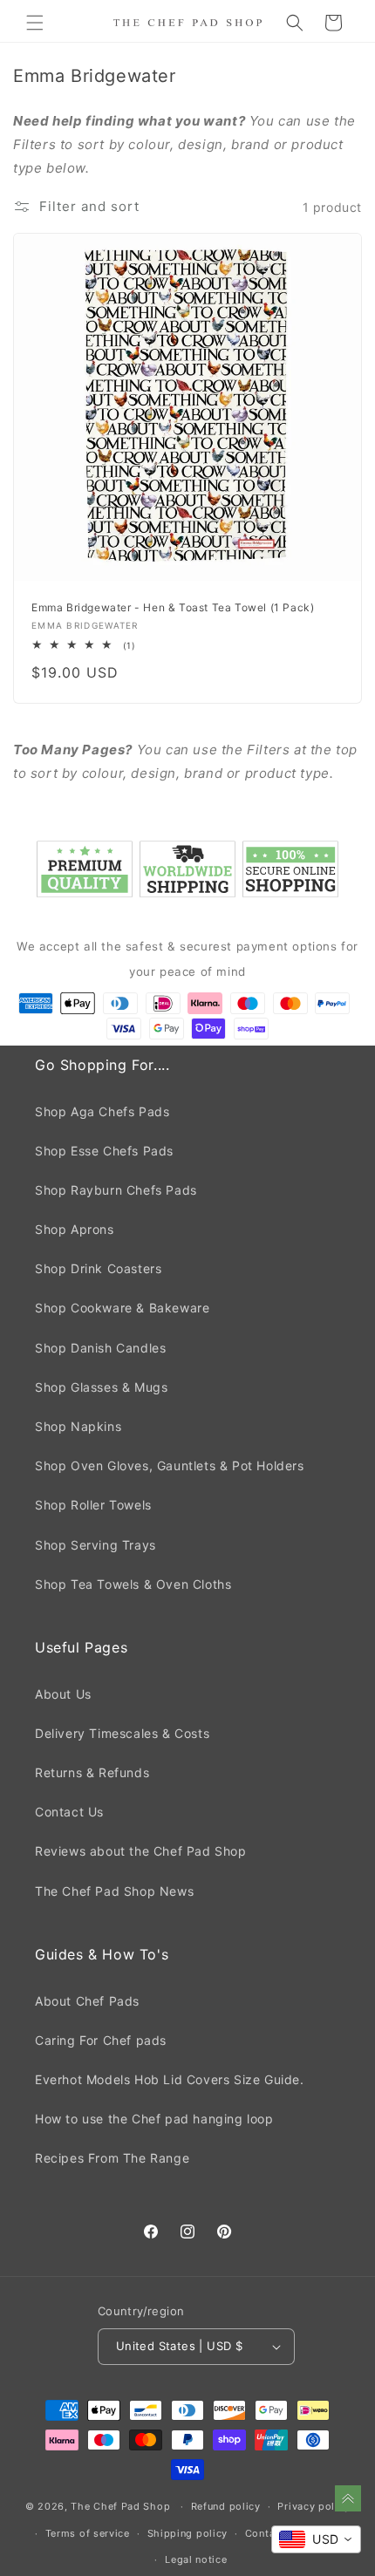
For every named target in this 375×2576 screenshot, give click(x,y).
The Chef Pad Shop (120, 2506)
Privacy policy (314, 2506)
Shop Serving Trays (95, 1545)
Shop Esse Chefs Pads (104, 1151)
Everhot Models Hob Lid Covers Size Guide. (170, 2079)
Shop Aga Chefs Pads (102, 1111)
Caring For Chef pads (101, 2040)
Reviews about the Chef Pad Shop (141, 1851)
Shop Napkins (78, 1426)
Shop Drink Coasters (98, 1268)
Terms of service (88, 2533)
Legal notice (196, 2559)
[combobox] (316, 2539)
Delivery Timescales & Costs (122, 1733)
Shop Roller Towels (93, 1505)
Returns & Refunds (92, 1772)
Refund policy (226, 2506)
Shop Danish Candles (100, 1348)
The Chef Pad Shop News (114, 1891)
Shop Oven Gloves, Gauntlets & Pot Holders (170, 1465)
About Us (63, 1694)
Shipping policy (188, 2533)
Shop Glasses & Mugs (101, 1387)
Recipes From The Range (112, 2158)
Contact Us (69, 1812)
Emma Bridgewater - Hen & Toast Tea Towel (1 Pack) (173, 607)
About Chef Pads (87, 2001)
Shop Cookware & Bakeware (122, 1308)
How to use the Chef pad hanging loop (154, 2119)
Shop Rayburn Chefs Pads (116, 1190)
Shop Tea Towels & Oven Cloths (133, 1584)
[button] (35, 23)
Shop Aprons (75, 1229)
